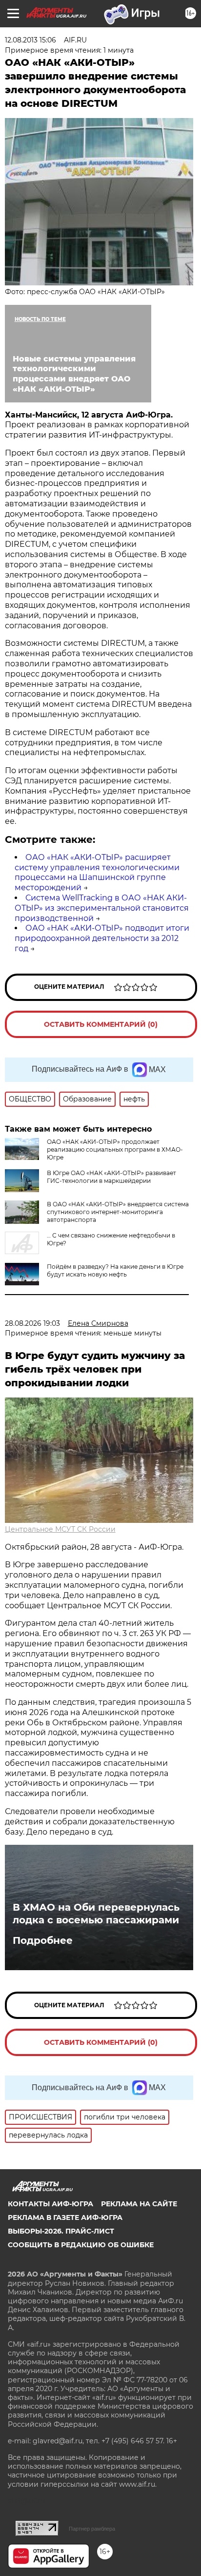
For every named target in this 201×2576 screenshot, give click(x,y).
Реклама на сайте (139, 2204)
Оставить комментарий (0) (101, 1024)
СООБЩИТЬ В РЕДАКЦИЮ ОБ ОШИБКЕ (81, 2245)
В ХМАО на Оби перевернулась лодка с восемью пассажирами (96, 1914)
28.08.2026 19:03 (32, 1323)
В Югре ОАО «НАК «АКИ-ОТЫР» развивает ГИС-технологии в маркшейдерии (111, 1177)
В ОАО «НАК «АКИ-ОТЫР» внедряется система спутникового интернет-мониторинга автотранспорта (118, 1212)
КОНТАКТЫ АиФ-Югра (50, 2204)
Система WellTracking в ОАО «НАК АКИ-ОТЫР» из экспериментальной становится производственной (102, 908)
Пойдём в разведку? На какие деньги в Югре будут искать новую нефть (115, 1270)
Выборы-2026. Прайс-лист (61, 2231)
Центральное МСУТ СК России (60, 1529)
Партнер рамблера (92, 2529)
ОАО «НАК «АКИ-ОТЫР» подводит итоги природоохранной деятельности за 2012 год (102, 938)
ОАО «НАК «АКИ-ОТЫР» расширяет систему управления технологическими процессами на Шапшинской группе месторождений (97, 872)
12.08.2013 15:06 (30, 40)
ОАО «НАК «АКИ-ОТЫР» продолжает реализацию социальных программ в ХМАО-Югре (115, 1149)
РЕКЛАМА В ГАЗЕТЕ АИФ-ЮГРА (65, 2217)
